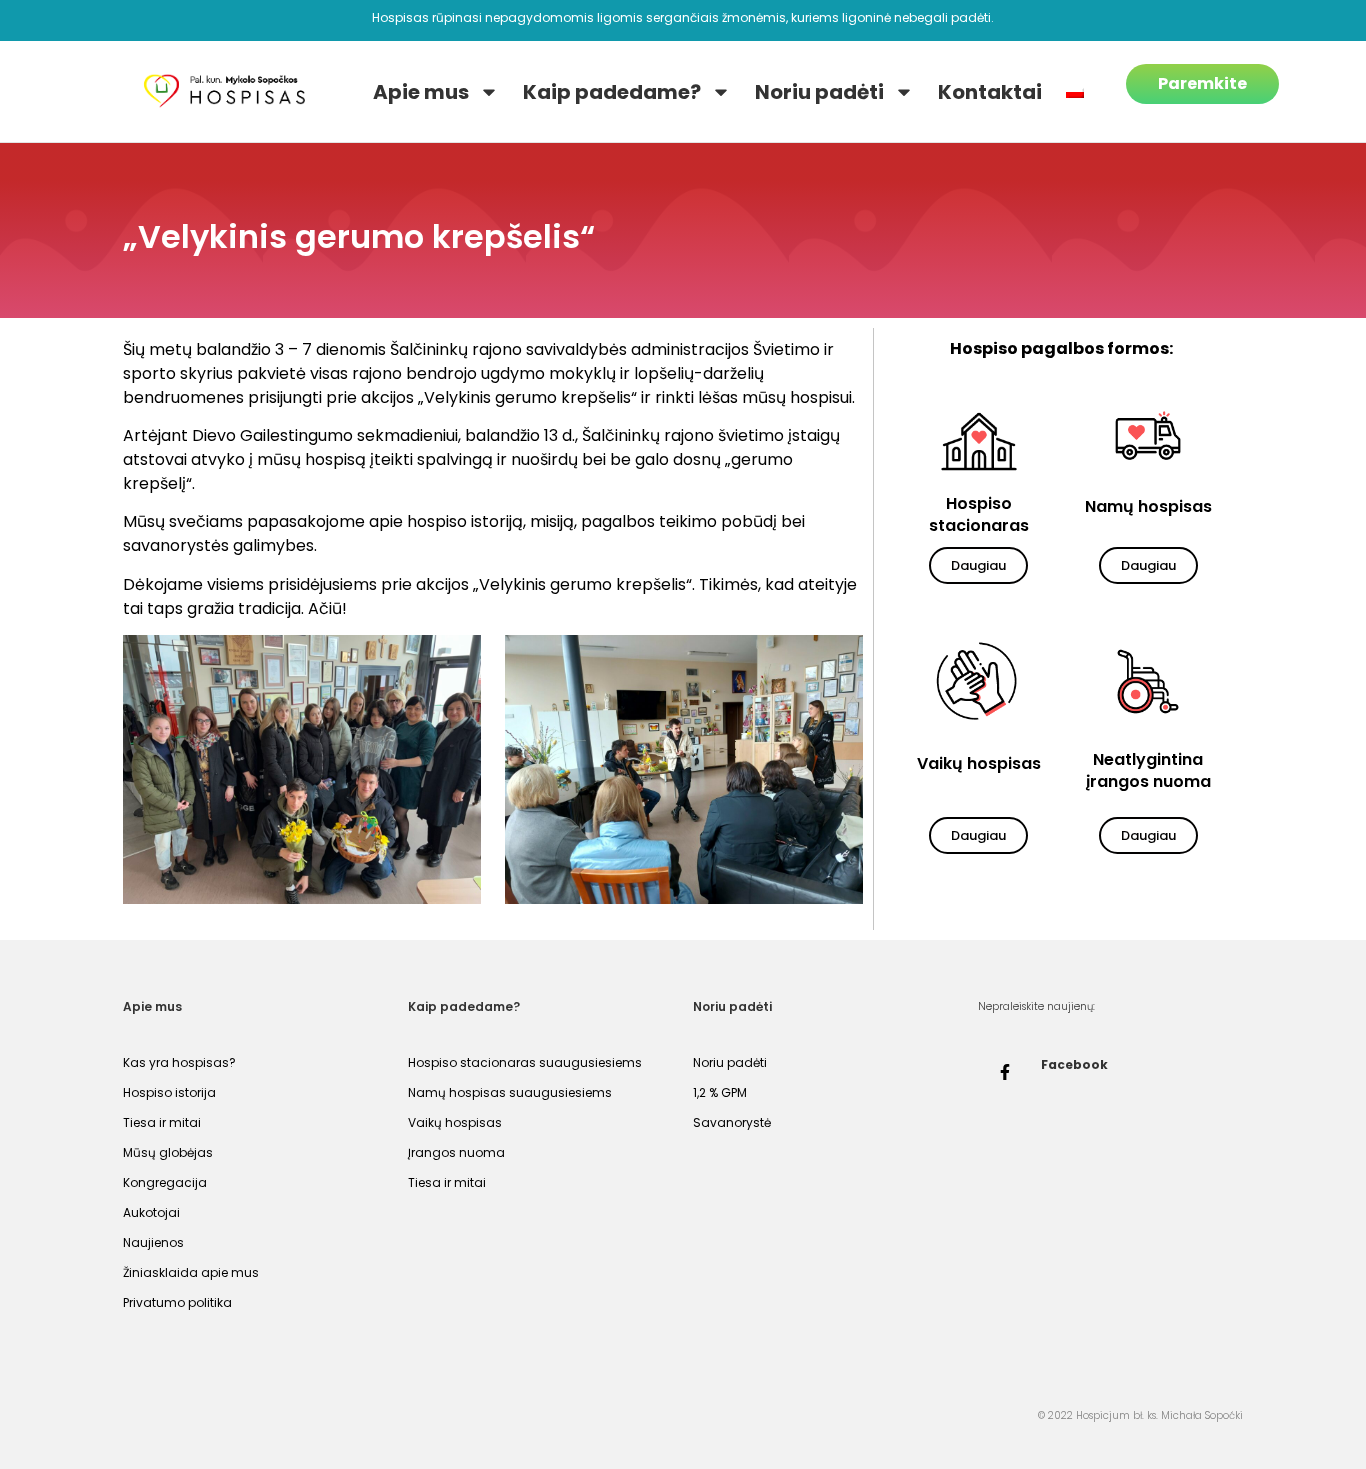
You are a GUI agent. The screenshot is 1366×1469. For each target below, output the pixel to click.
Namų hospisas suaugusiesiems (510, 1092)
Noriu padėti (819, 92)
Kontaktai (990, 92)
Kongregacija (165, 1182)
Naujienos (153, 1242)
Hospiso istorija (169, 1092)
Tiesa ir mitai (162, 1122)
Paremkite (1202, 83)
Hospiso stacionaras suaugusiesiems (525, 1062)
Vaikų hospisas (455, 1122)
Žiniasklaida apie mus (191, 1272)
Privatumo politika (177, 1302)
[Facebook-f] (1005, 1072)
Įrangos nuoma (456, 1152)
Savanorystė (732, 1122)
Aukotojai (151, 1212)
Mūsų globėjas (168, 1152)
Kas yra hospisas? (179, 1062)
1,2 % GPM (720, 1092)
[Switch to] (1075, 92)
